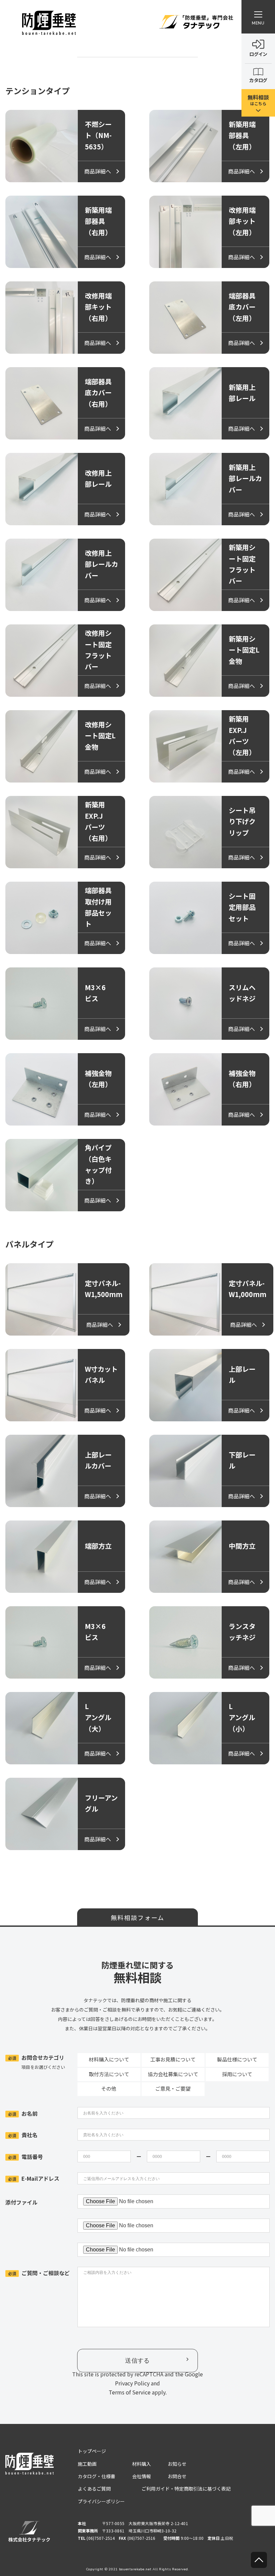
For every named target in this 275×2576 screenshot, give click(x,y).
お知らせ (177, 2464)
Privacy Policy (132, 2383)
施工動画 (87, 2464)
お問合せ (177, 2476)
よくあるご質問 (94, 2489)
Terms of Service (130, 2392)
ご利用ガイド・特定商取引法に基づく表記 (186, 2489)
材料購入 (142, 2464)
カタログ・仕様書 (97, 2476)
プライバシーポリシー (101, 2501)
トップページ (92, 2451)
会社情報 (142, 2476)
